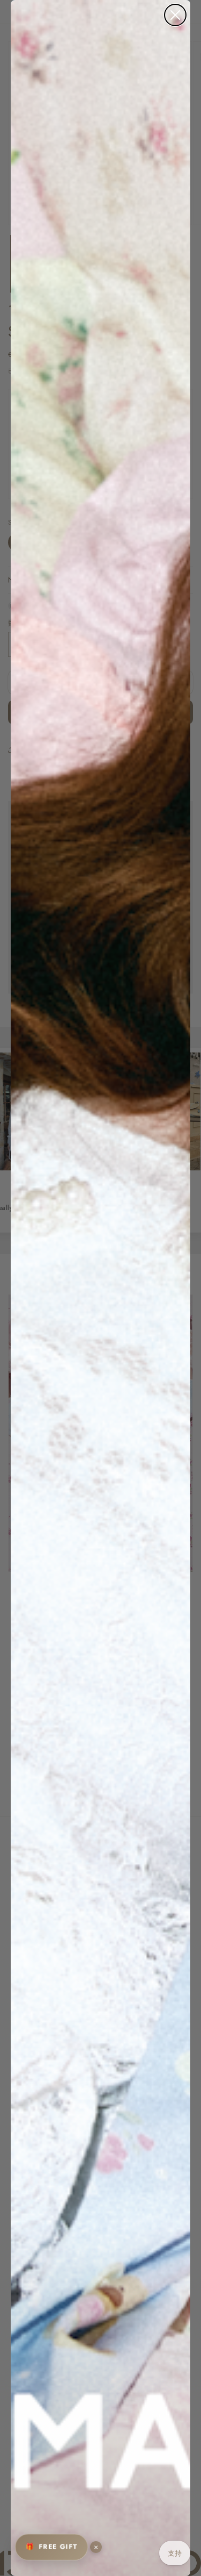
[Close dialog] (175, 15)
